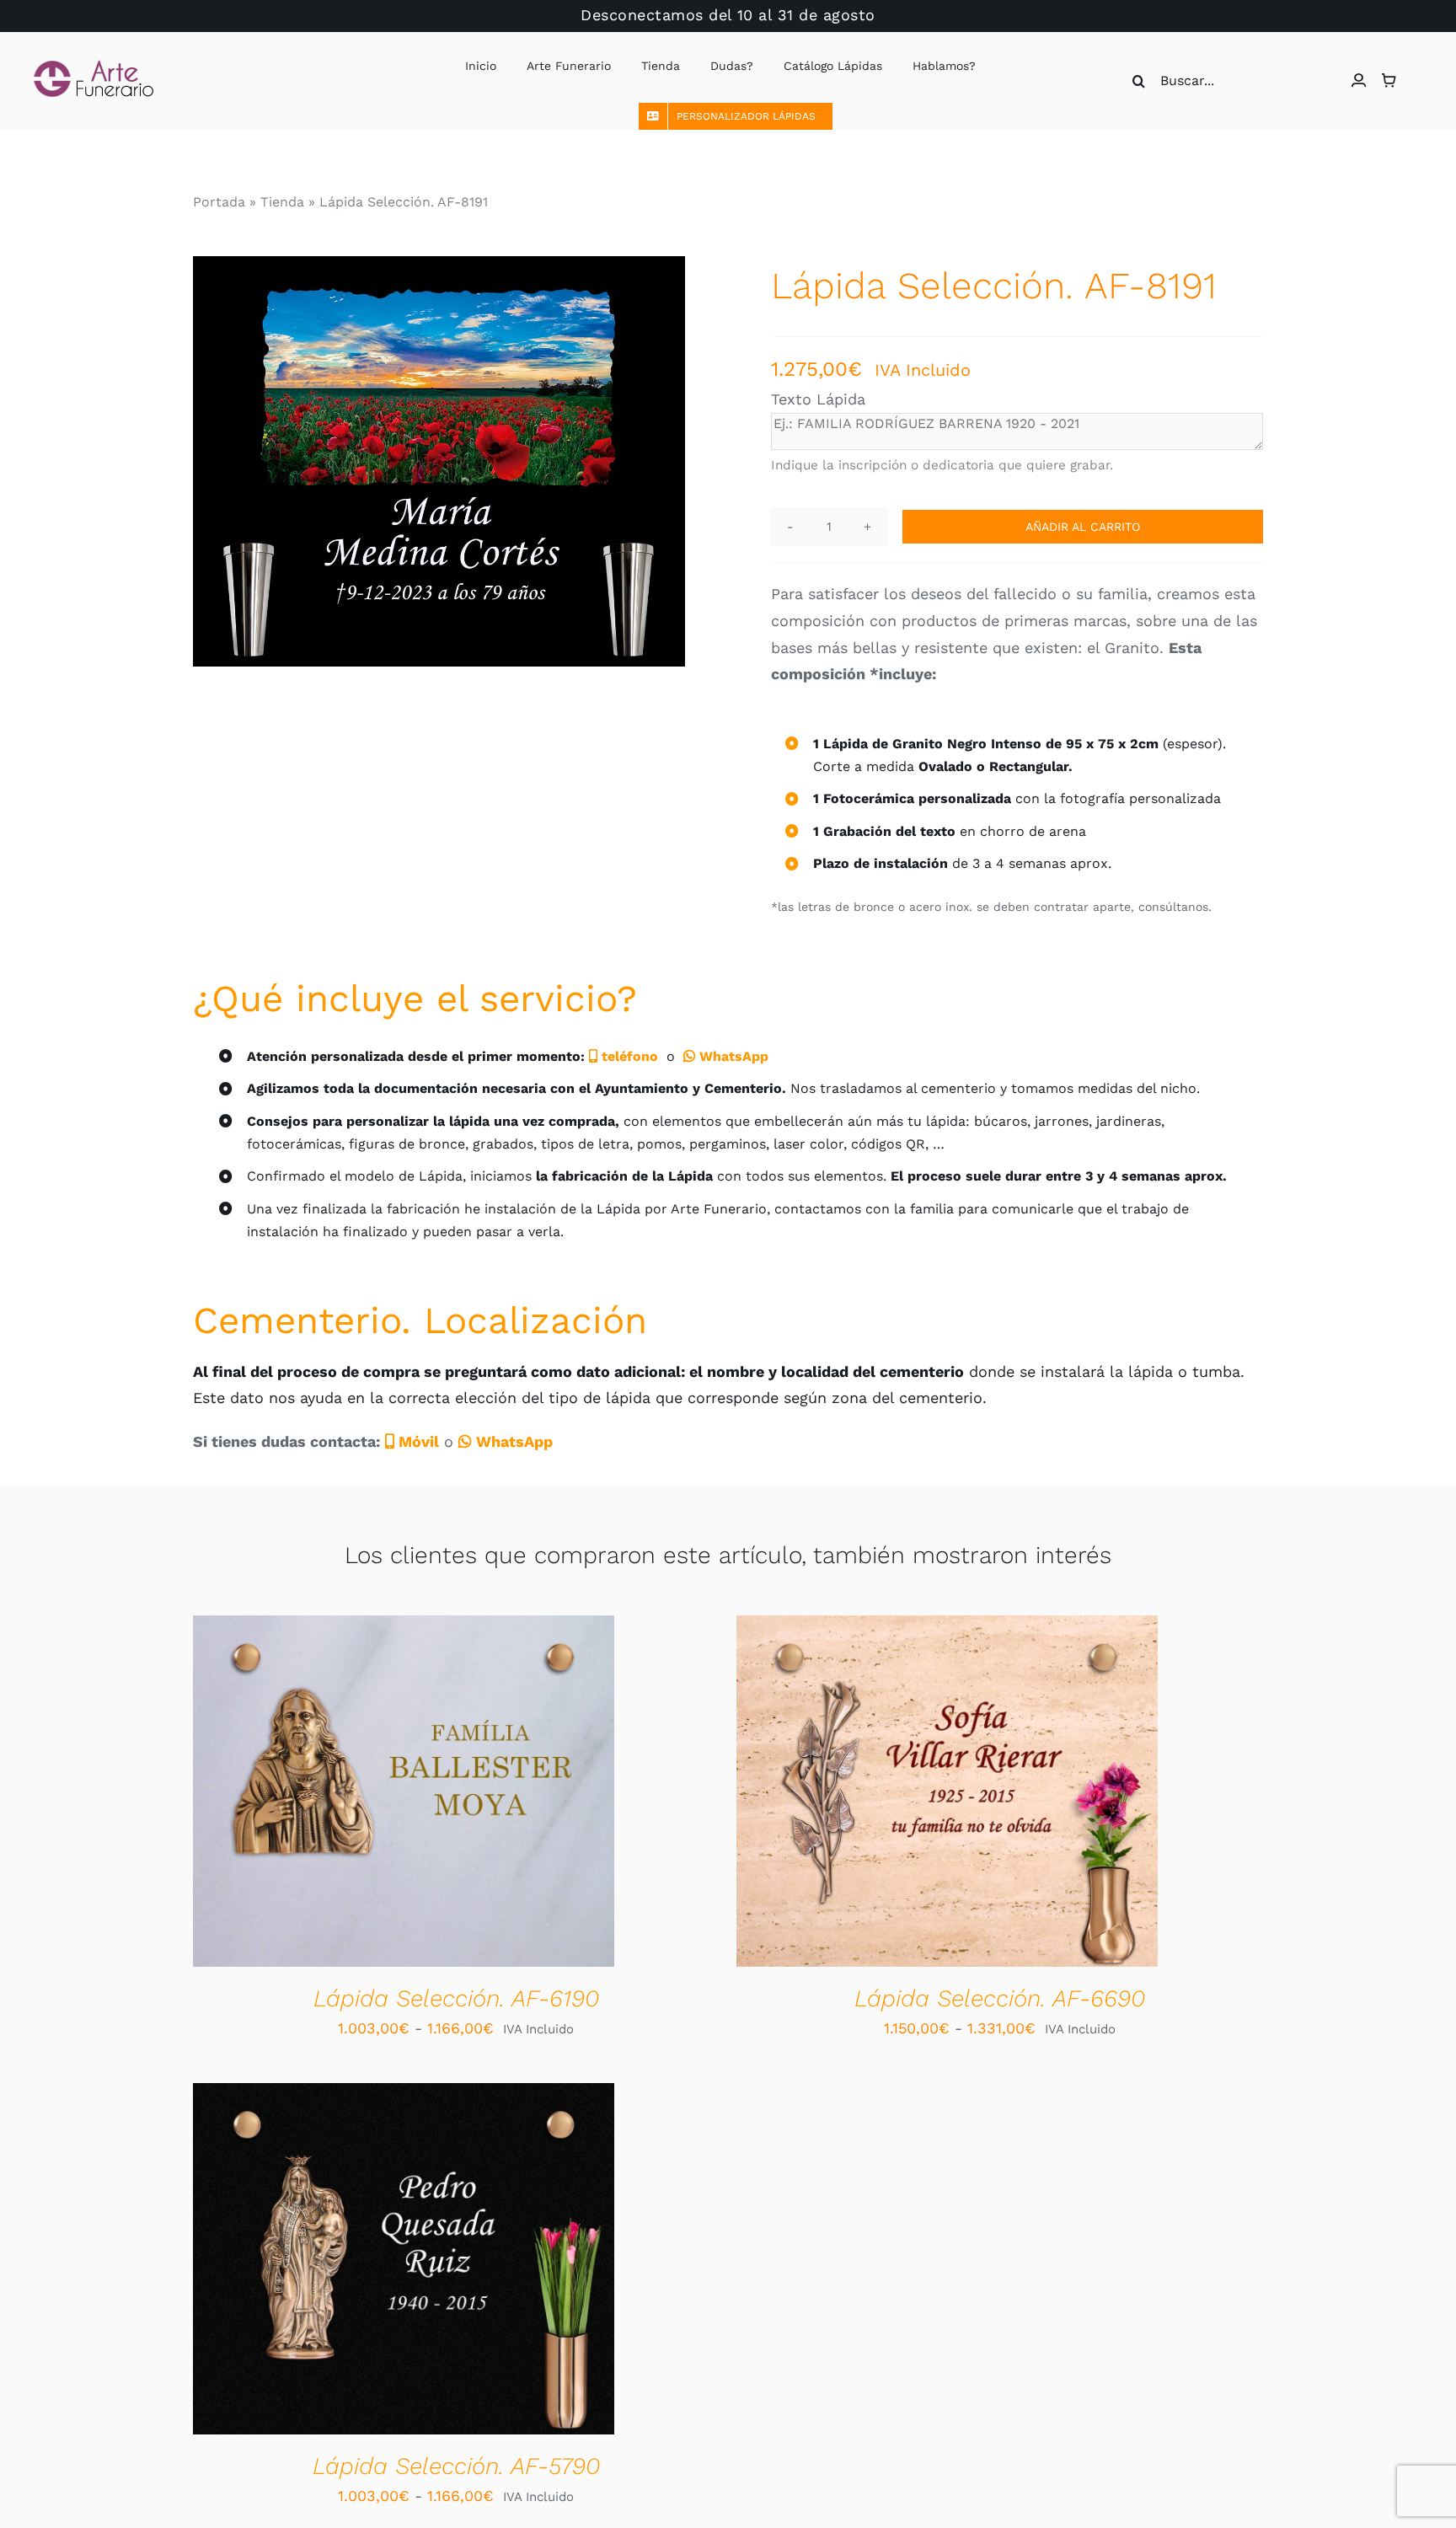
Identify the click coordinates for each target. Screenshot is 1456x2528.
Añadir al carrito (1083, 527)
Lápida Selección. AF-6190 (456, 1998)
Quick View (465, 1794)
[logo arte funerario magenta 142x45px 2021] (94, 67)
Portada (219, 202)
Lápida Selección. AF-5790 (456, 2466)
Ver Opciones (351, 1794)
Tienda (282, 202)
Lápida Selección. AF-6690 (1000, 1998)
